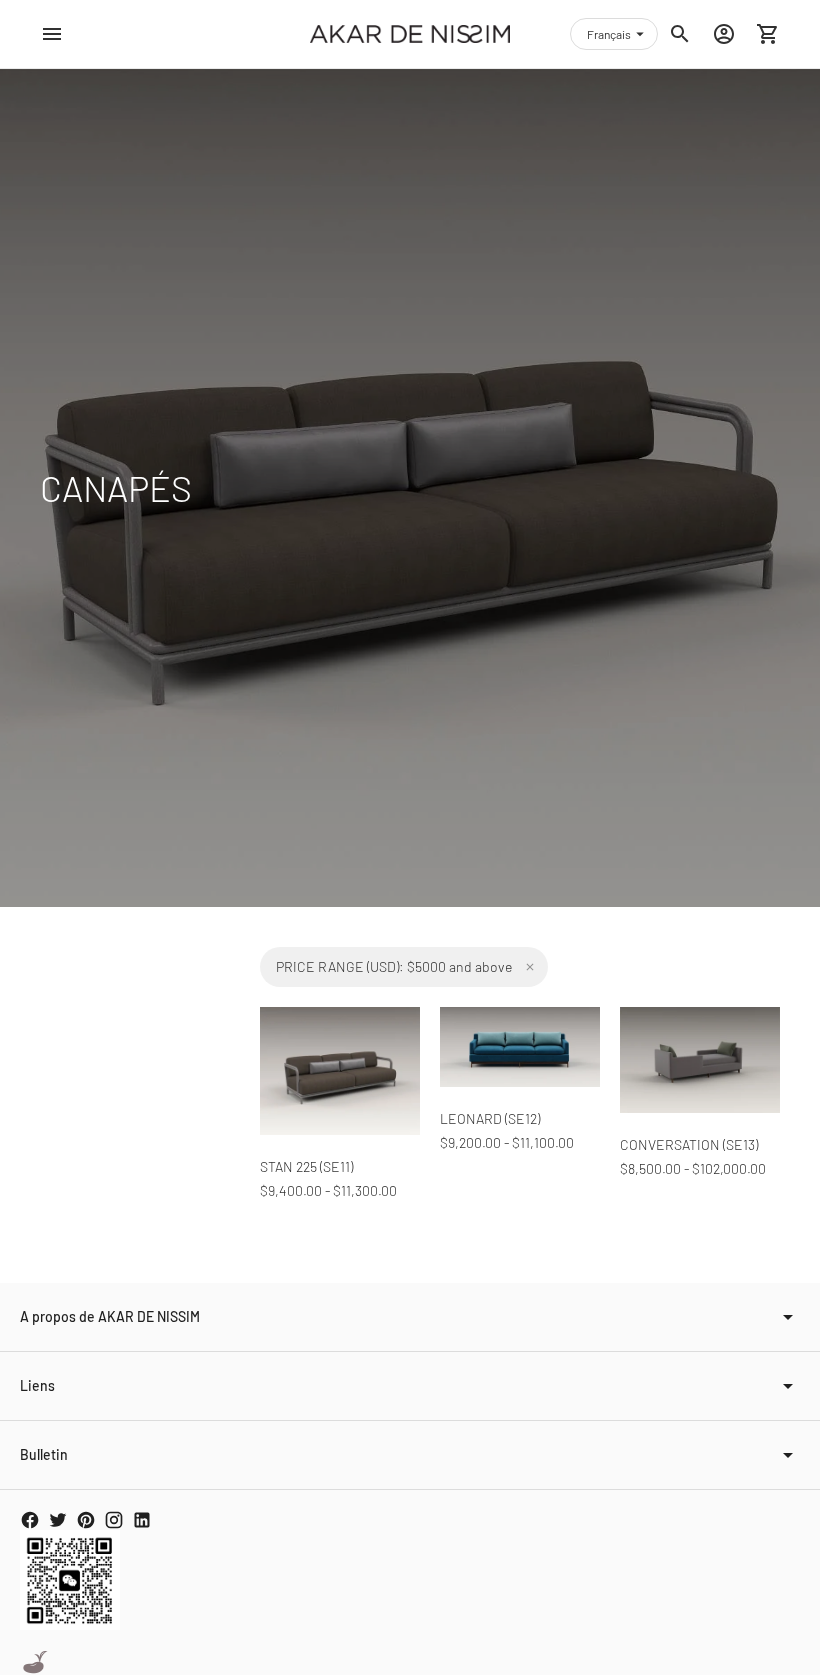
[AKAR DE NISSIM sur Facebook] (30, 1520)
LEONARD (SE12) (490, 1118)
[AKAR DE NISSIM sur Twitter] (58, 1520)
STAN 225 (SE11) (306, 1166)
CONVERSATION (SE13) (689, 1144)
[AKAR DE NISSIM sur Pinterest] (86, 1520)
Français (609, 34)
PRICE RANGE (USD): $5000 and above (394, 966)
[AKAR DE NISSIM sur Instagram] (114, 1520)
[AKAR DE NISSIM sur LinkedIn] (142, 1520)
